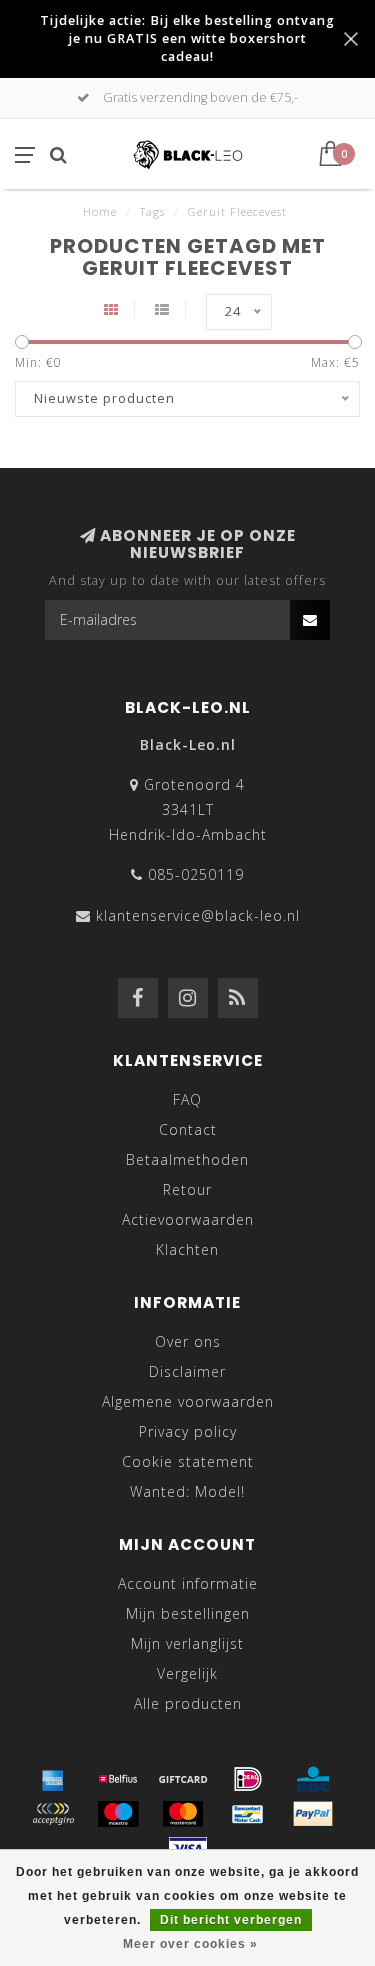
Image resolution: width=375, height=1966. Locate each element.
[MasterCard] (183, 1814)
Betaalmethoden (187, 1159)
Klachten (187, 1249)
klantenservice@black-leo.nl (198, 915)
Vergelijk (187, 1673)
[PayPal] (313, 1814)
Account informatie (188, 1583)
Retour (187, 1189)
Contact (188, 1129)
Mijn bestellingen (188, 1613)
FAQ (187, 1099)
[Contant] (183, 1779)
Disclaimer (187, 1371)
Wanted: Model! (187, 1491)
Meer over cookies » (190, 1944)
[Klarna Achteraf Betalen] (53, 1814)
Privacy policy (188, 1431)
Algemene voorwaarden (188, 1401)
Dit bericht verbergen (231, 1920)
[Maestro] (118, 1814)
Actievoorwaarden (188, 1219)
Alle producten (188, 1703)
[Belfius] (118, 1779)
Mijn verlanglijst (187, 1643)
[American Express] (53, 1779)
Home (100, 211)
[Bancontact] (248, 1814)
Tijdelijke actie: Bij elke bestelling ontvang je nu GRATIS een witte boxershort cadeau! (187, 38)
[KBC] (313, 1779)
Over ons (188, 1341)
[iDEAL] (248, 1779)
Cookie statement (188, 1461)
